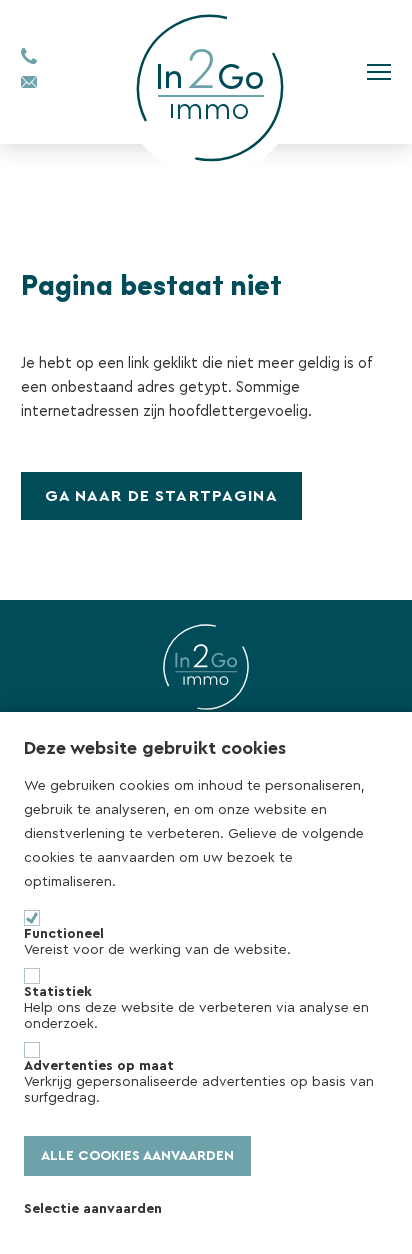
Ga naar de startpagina (161, 496)
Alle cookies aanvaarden (137, 1156)
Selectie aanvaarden (93, 1209)
